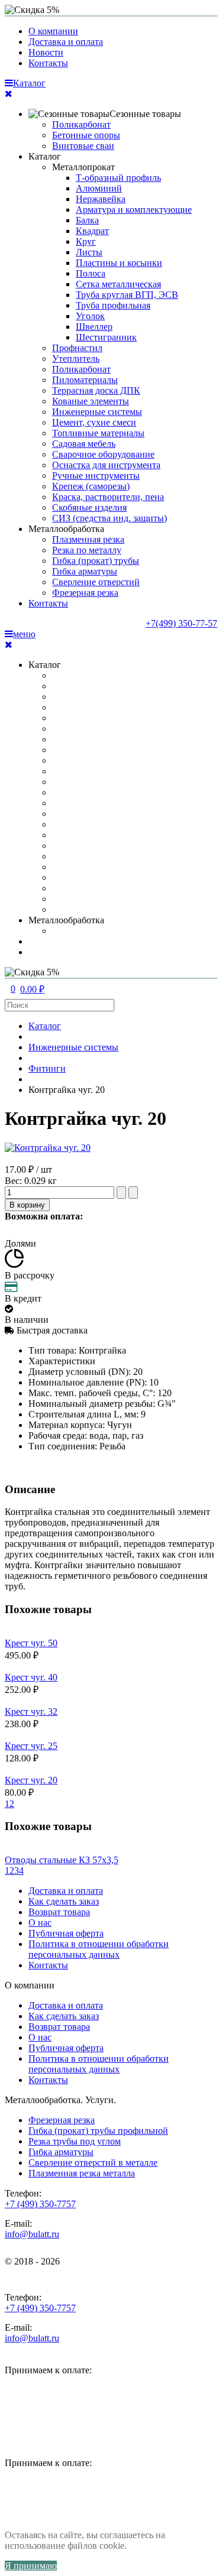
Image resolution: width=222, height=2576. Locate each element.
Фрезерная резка (85, 593)
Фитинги (47, 1068)
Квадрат (92, 231)
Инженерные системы (97, 412)
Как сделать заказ (64, 1901)
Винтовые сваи (83, 146)
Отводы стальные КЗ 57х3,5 (62, 1860)
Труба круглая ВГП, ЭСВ (127, 295)
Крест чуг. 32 (31, 1712)
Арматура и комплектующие (134, 210)
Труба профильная (113, 305)
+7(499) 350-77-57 (181, 623)
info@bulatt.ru (32, 2234)
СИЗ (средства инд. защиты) (110, 518)
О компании (53, 31)
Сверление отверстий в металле (93, 2163)
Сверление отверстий (96, 582)
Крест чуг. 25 (31, 1746)
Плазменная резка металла (82, 2173)
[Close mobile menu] (9, 94)
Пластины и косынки (119, 263)
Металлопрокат (83, 167)
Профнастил (77, 348)
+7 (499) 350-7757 (40, 2204)
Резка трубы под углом (75, 2141)
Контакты (48, 63)
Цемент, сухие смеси (94, 422)
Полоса (91, 273)
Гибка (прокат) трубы (96, 561)
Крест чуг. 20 (31, 1780)
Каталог (45, 156)
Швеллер (94, 327)
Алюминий (99, 188)
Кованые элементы (91, 401)
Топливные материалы (98, 433)
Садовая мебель (84, 444)
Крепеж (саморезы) (91, 486)
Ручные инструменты (96, 476)
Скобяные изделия (89, 507)
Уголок (90, 316)
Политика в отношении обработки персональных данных (99, 1949)
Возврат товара (59, 1912)
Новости (46, 52)
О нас (40, 1923)
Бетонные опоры (86, 135)
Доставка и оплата (66, 42)
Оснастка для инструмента (106, 465)
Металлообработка (66, 529)
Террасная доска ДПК (96, 390)
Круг (86, 241)
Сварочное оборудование (103, 454)
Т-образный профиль (118, 178)
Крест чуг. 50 (31, 1643)
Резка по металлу (87, 550)
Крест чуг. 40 (31, 1677)
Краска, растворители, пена (108, 497)
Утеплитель (76, 359)
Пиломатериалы (85, 380)
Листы (89, 252)
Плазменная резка (88, 539)
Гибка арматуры (85, 571)
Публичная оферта (66, 1933)
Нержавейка (101, 199)
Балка (87, 220)
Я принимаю (31, 2566)
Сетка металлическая (118, 284)
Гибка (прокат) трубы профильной (98, 2131)
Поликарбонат (81, 124)
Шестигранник (106, 337)
